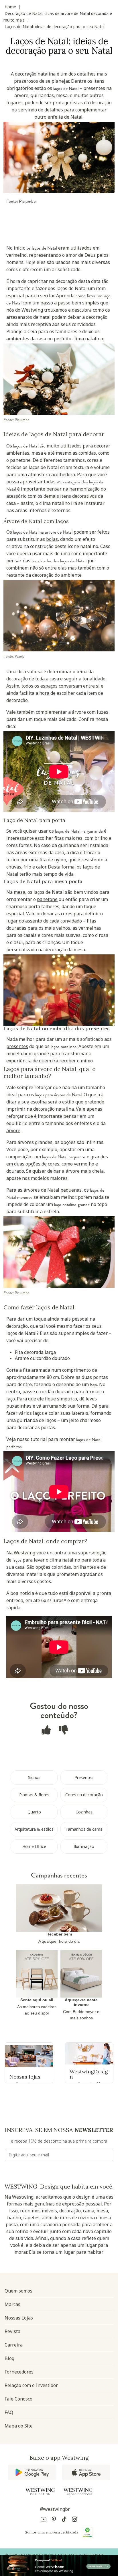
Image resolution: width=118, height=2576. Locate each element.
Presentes (84, 1777)
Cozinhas (84, 1812)
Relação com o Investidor (31, 2385)
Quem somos (18, 2291)
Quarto (34, 1812)
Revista (12, 2331)
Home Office (34, 1846)
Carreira (14, 2345)
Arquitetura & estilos (34, 1829)
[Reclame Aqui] (87, 2532)
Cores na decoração (84, 1795)
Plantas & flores (34, 1795)
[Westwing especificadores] (78, 2492)
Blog (9, 2358)
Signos (34, 1777)
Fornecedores (19, 2372)
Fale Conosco (18, 2399)
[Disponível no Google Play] (32, 2472)
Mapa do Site (19, 2426)
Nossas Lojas (19, 2318)
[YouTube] (44, 2520)
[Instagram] (74, 2520)
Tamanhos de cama (84, 1829)
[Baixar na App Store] (86, 2472)
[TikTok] (64, 2520)
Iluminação (84, 1846)
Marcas (12, 2304)
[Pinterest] (54, 2520)
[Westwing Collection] (40, 2492)
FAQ (9, 2412)
